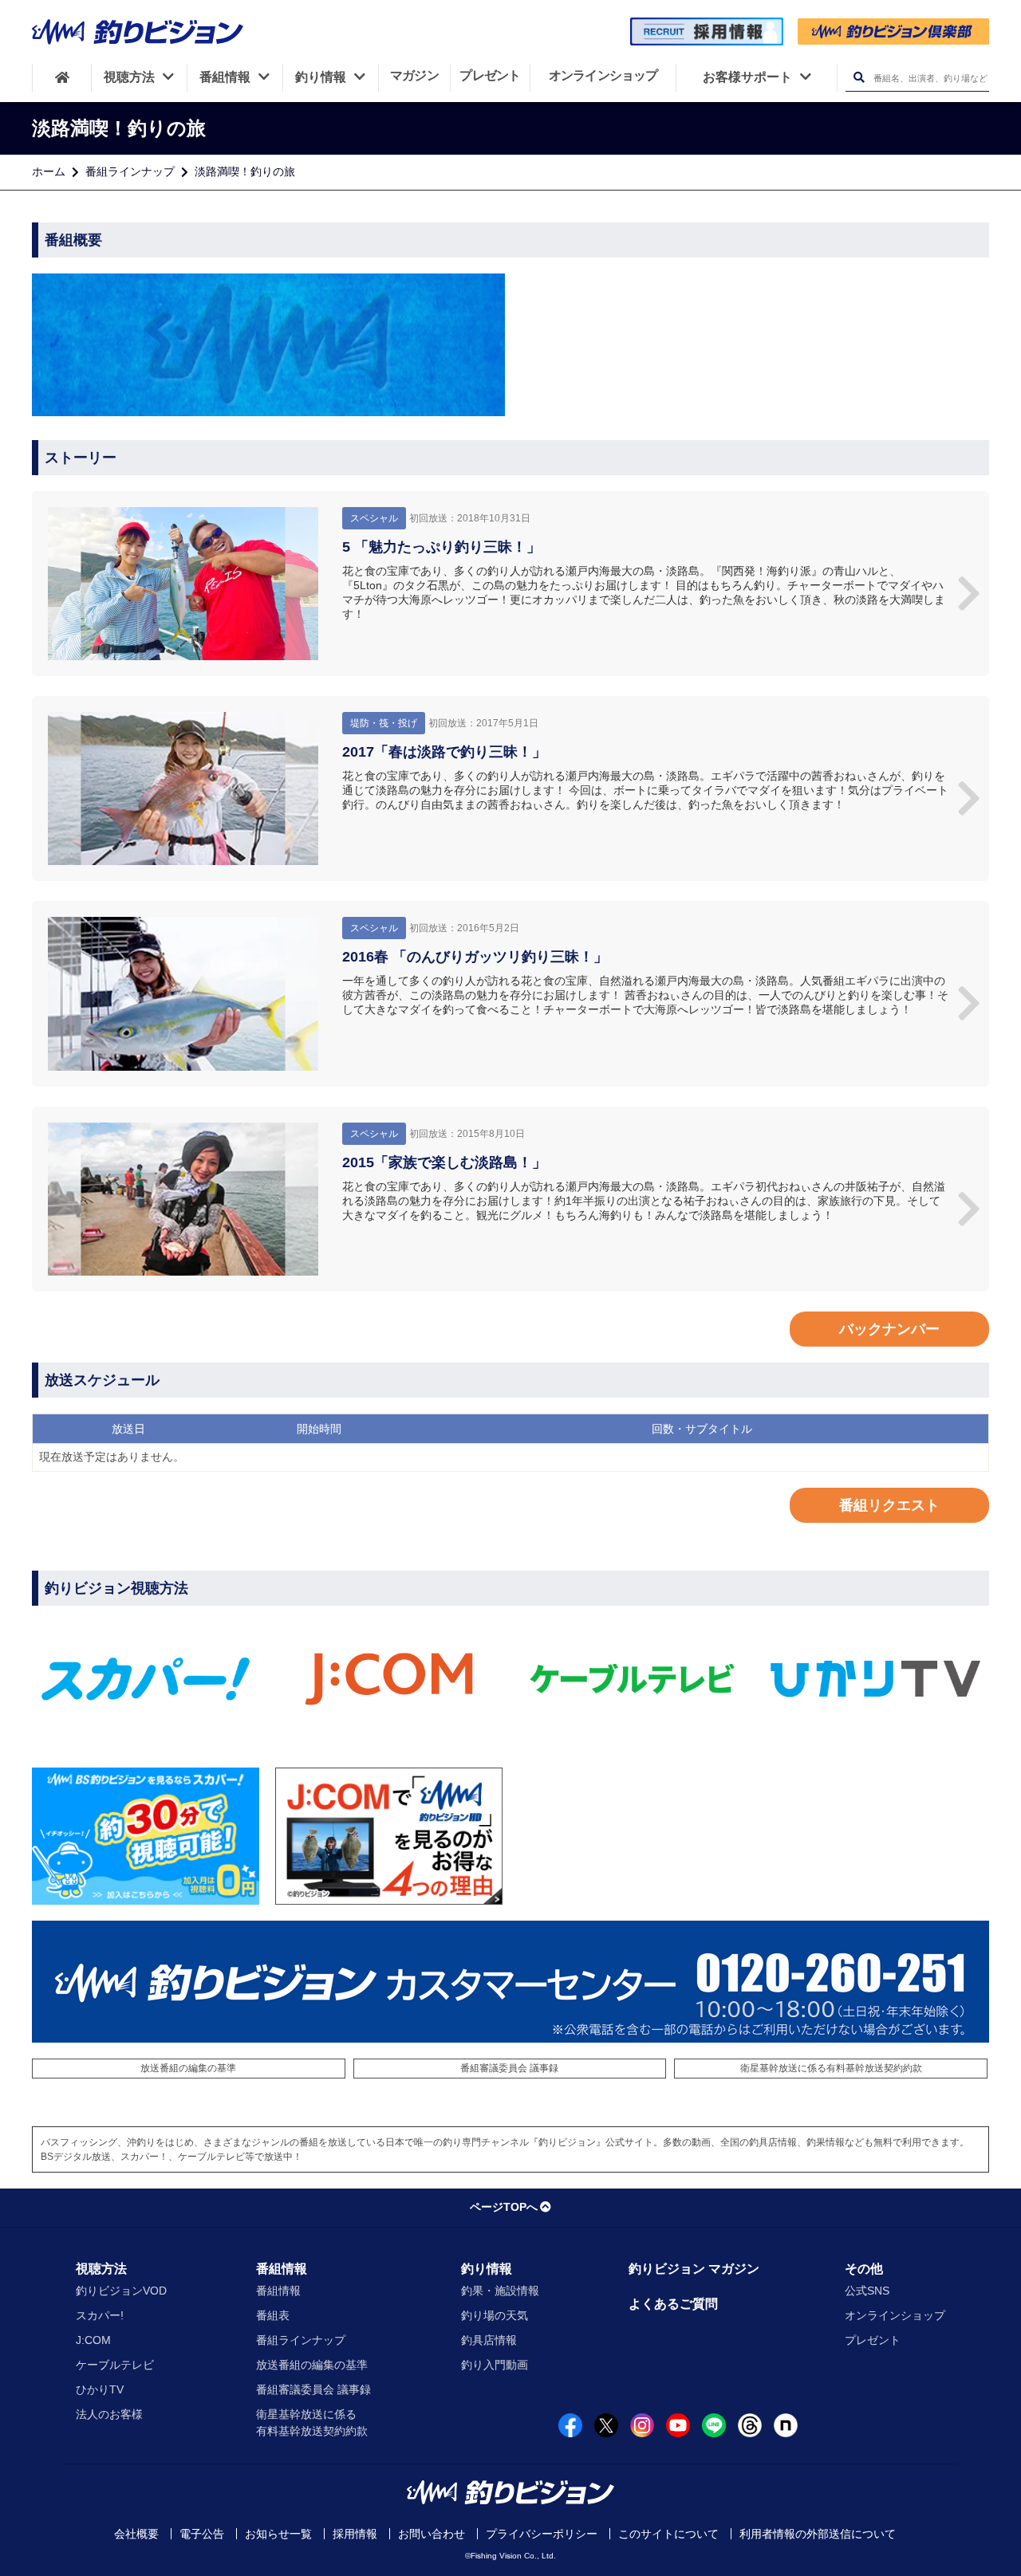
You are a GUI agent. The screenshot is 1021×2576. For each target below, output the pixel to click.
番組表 (273, 2315)
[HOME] (62, 77)
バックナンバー (889, 1329)
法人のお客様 (109, 2414)
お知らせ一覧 (278, 2534)
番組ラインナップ (130, 171)
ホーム (49, 171)
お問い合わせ (432, 2534)
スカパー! (100, 2315)
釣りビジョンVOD (121, 2291)
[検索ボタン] (859, 78)
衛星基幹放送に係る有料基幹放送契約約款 (831, 2068)
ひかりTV (100, 2389)
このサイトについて (668, 2534)
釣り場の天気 (495, 2315)
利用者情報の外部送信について (818, 2534)
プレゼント (873, 2340)
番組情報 (282, 2269)
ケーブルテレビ (115, 2365)
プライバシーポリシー (542, 2534)
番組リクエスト (889, 1505)
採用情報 (355, 2534)
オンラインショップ (895, 2315)
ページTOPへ (504, 2207)
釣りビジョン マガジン (694, 2269)
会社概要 (136, 2534)
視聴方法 (101, 2269)
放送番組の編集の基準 (188, 2068)
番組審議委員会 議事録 (509, 2068)
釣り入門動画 (495, 2365)
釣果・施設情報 (500, 2291)
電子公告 (202, 2534)
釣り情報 (487, 2269)
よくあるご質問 (673, 2304)
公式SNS (867, 2291)
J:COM (93, 2340)
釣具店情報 (489, 2340)
